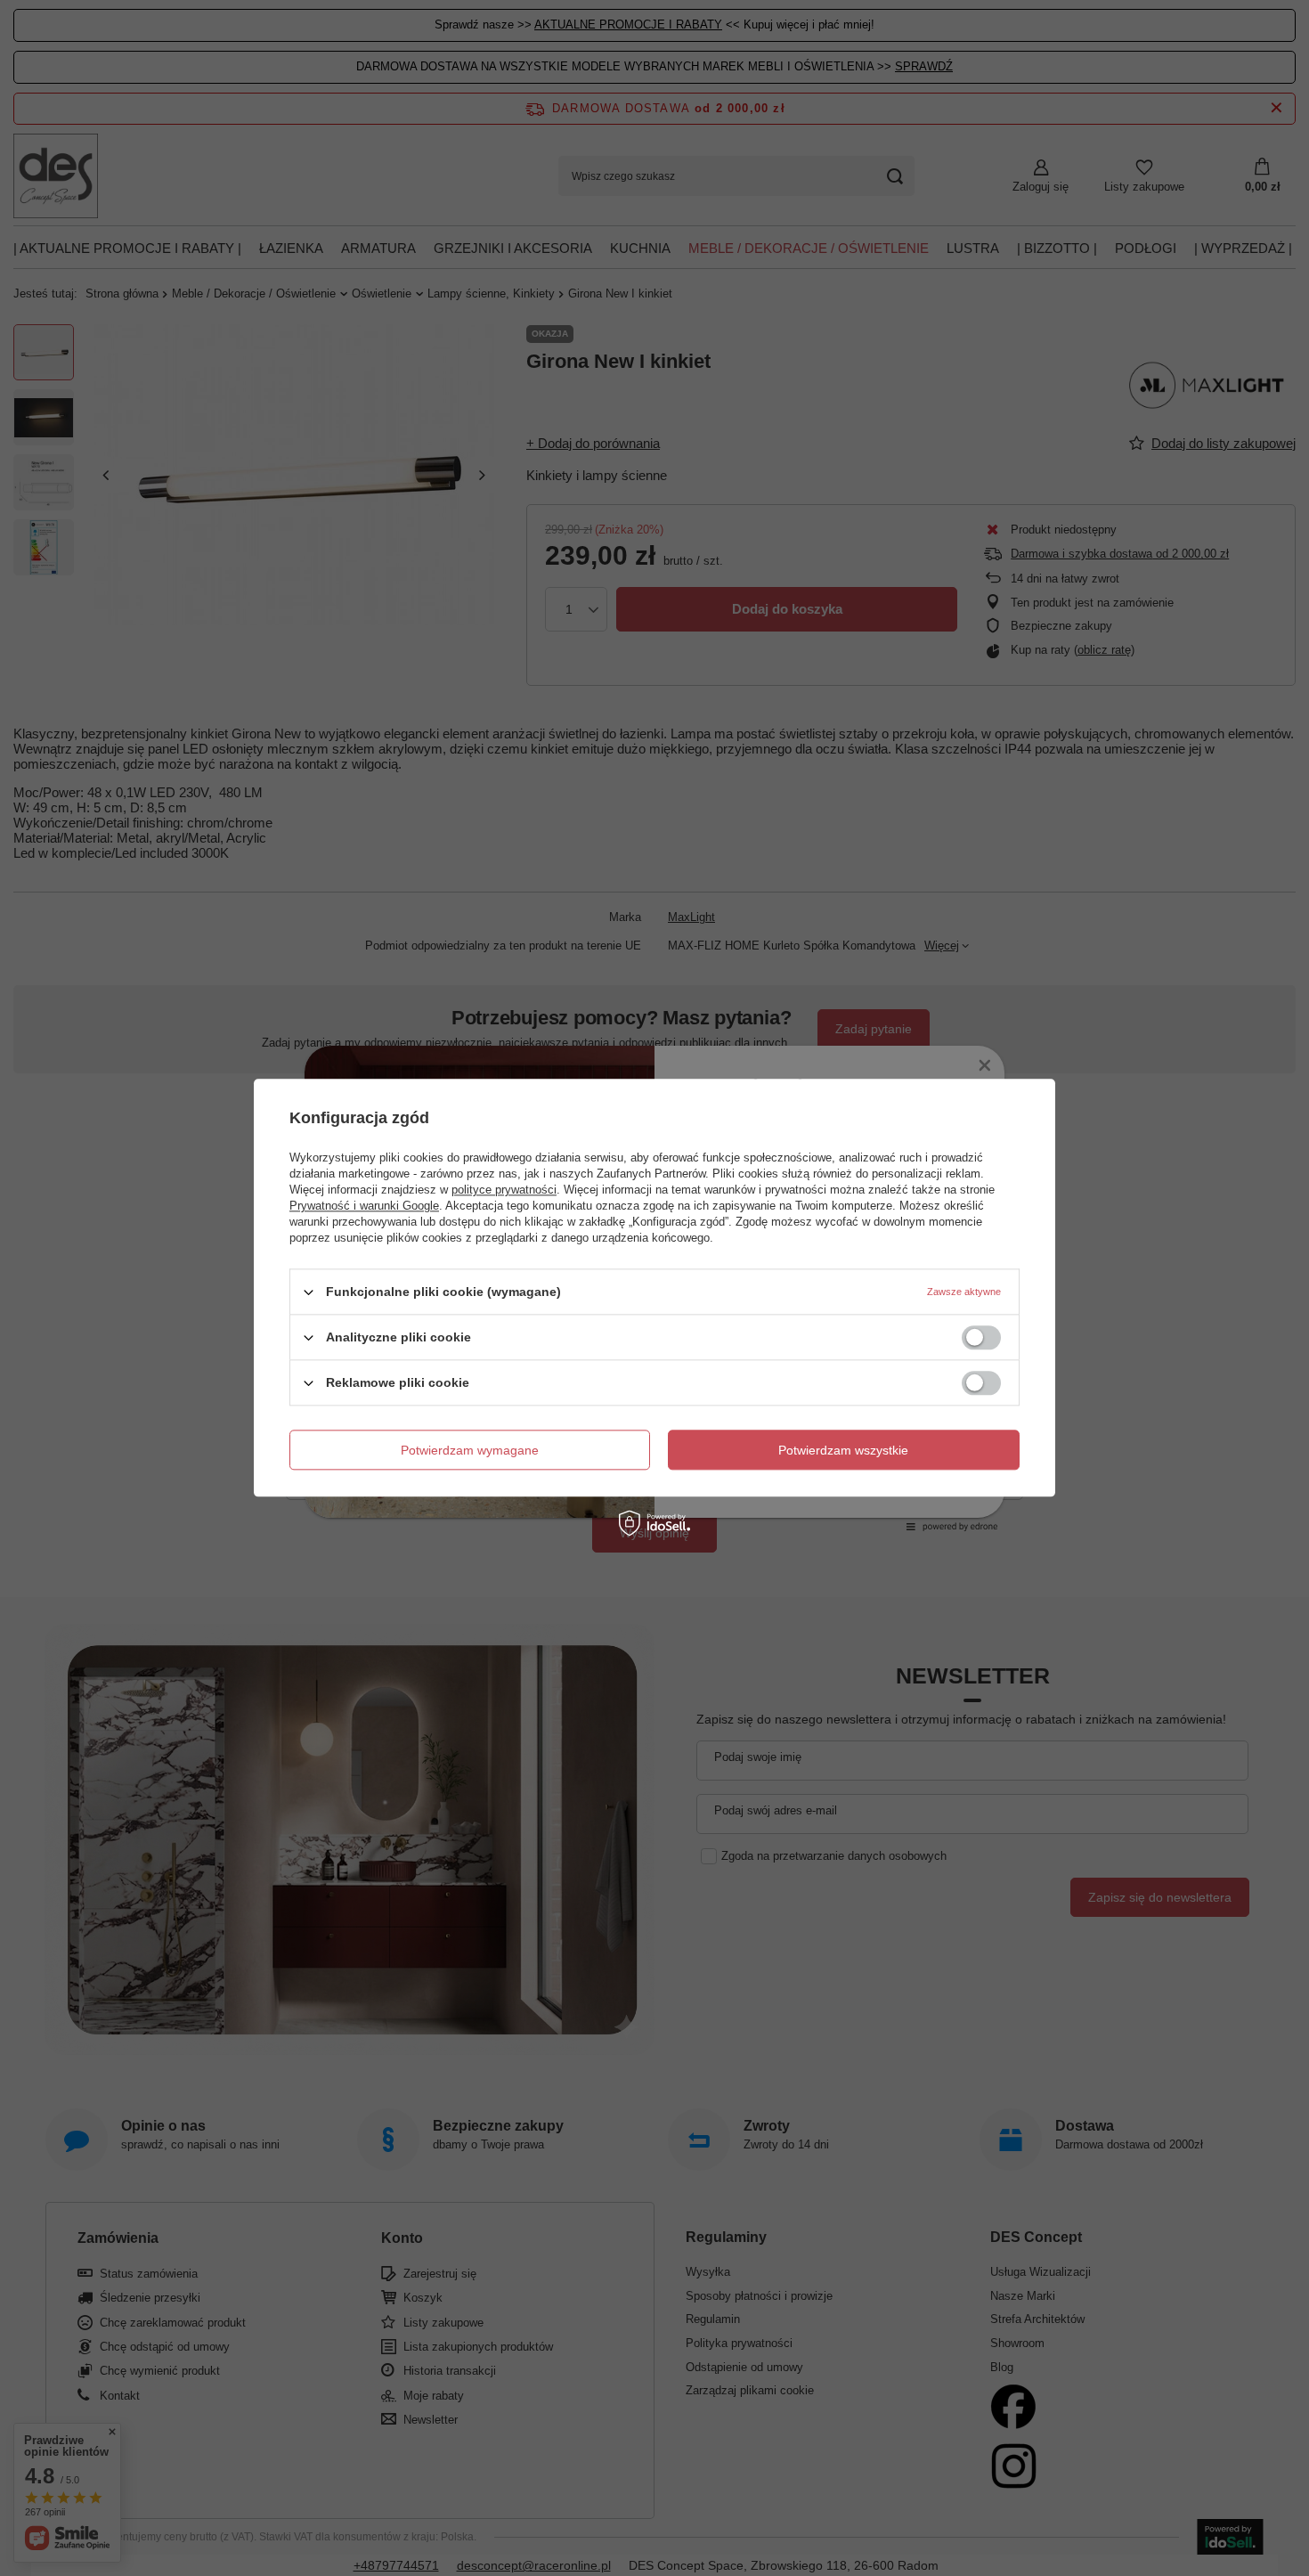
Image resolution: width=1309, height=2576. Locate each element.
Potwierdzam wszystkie (843, 1450)
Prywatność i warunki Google (364, 1206)
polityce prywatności (504, 1190)
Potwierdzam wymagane (470, 1450)
